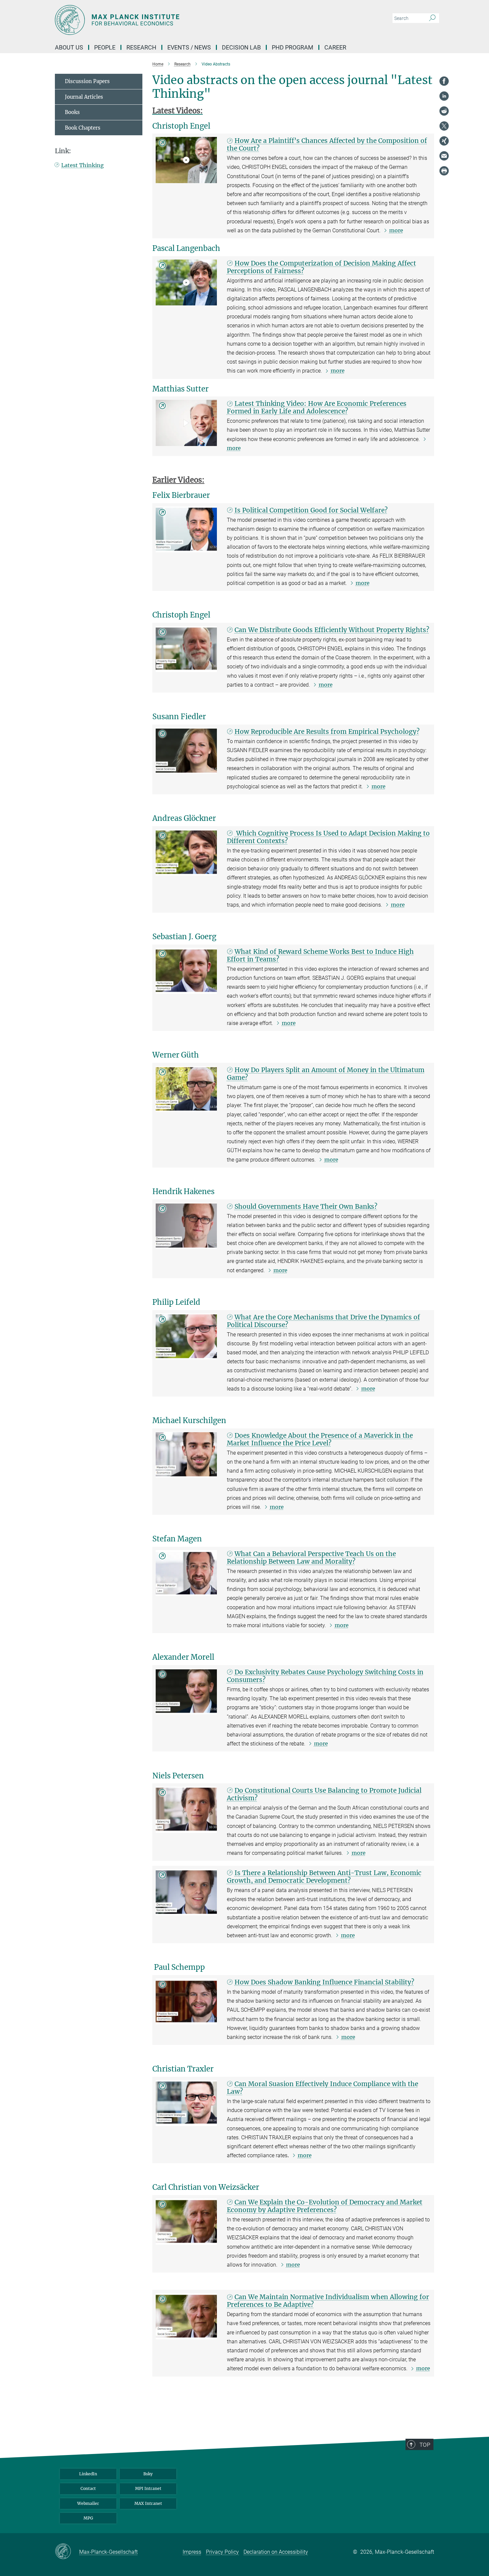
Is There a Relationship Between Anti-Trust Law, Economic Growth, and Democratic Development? (324, 1877)
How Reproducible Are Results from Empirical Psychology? (327, 731)
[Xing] (444, 141)
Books (72, 112)
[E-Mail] (444, 156)
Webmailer (88, 2503)
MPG (88, 2518)
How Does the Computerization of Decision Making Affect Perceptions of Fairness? (322, 267)
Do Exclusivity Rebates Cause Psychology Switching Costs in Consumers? (325, 1676)
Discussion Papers (87, 81)
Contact (88, 2488)
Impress (192, 2552)
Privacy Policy (222, 2552)
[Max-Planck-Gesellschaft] (67, 2552)
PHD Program (293, 47)
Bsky (148, 2474)
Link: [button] (63, 151)
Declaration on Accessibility (276, 2552)
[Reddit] (444, 111)
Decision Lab (241, 47)
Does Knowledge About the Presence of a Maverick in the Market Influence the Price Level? (320, 1439)
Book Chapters (83, 128)
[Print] (444, 171)
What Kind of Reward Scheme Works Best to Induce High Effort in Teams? (320, 955)
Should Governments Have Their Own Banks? (306, 1206)
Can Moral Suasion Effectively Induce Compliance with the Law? (323, 2088)
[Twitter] (444, 126)
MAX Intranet (148, 2503)
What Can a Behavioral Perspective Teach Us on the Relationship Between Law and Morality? (311, 1558)
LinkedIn (88, 2474)
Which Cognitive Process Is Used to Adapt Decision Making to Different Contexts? (328, 837)
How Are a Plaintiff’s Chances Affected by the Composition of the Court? (327, 144)
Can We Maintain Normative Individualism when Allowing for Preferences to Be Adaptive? (328, 2301)
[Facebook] (444, 81)
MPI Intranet (148, 2488)
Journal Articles (84, 97)
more (396, 230)
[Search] (432, 18)
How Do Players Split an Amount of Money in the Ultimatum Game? (326, 1074)
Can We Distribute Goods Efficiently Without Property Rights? (332, 630)
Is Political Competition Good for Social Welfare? (311, 510)
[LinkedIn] (444, 96)
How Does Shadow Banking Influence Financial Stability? (324, 1982)
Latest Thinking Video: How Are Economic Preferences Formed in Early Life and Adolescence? (317, 407)
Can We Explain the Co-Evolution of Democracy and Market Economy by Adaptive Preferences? (325, 2206)
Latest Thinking (82, 165)
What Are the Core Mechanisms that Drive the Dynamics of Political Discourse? (324, 1321)
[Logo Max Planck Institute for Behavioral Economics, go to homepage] (180, 20)
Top (425, 2445)
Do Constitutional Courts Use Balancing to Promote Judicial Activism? (324, 1794)
